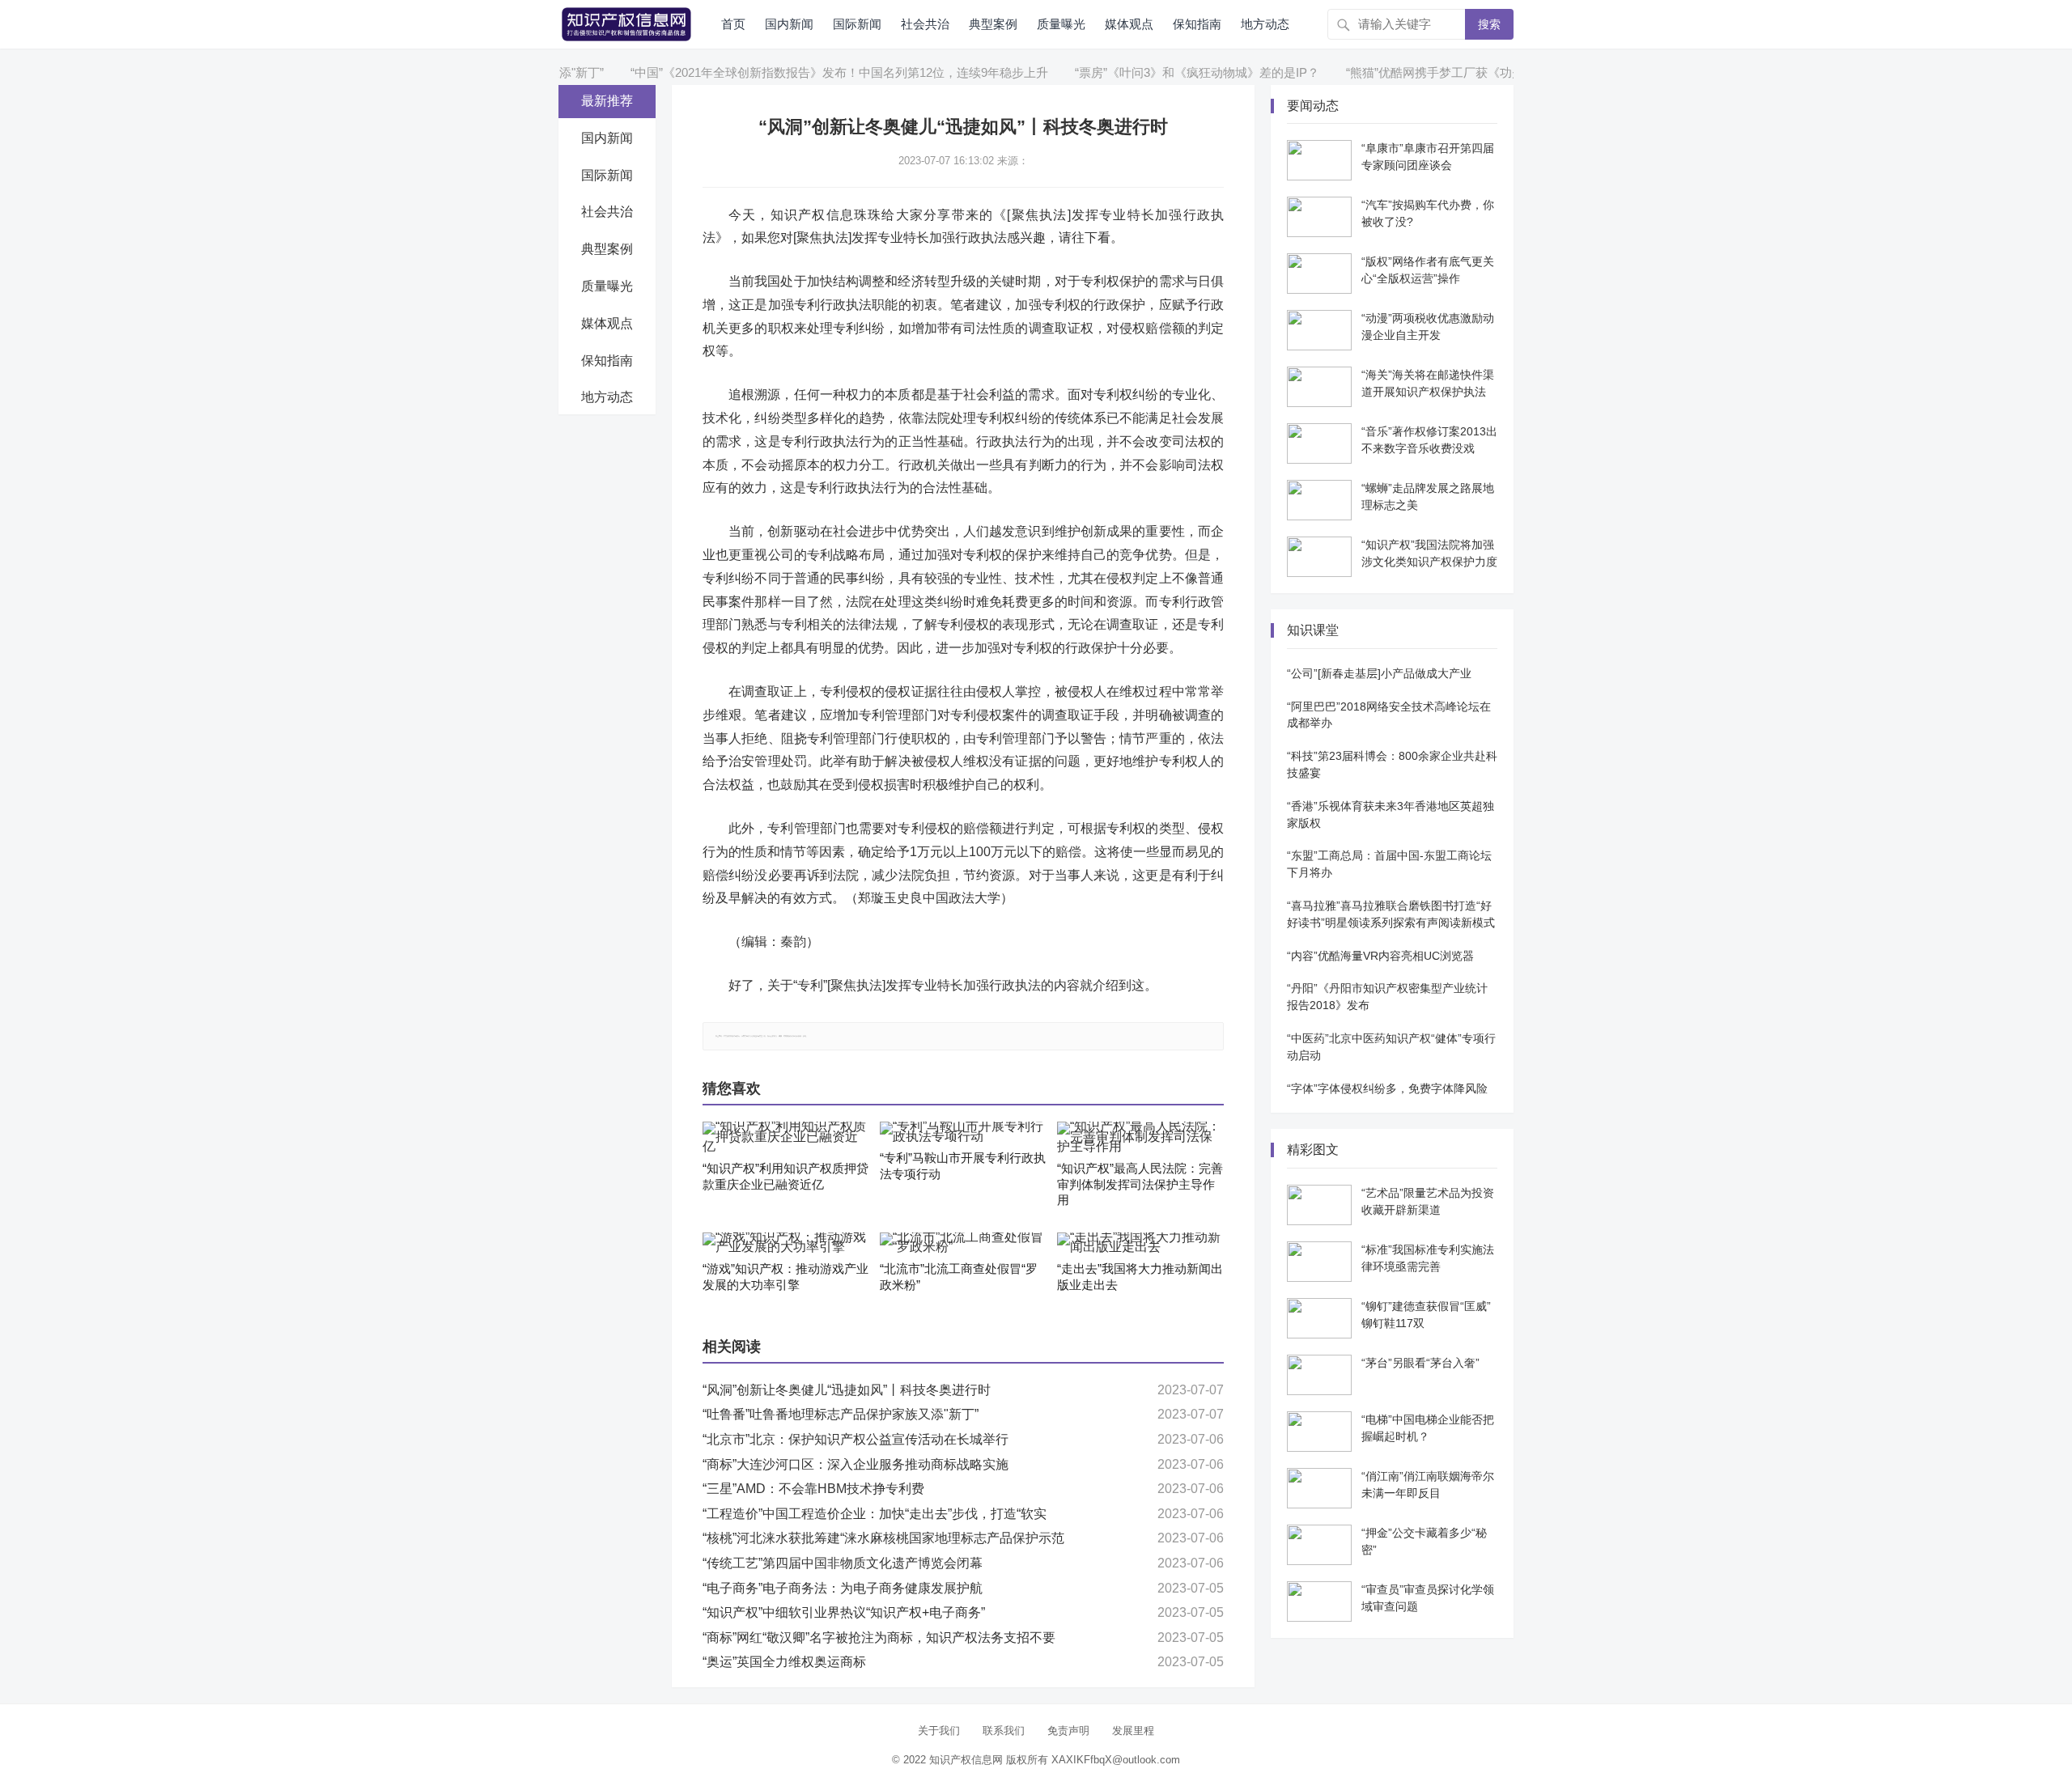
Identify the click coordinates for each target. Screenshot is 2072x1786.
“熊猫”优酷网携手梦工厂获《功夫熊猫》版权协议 (1434, 72)
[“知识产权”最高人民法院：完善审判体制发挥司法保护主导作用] (1140, 1137)
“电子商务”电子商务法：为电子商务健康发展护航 (843, 1588)
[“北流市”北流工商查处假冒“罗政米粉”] (963, 1243)
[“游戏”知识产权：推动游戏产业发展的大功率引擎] (786, 1243)
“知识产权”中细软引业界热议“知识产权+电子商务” (844, 1612)
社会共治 (925, 24)
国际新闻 (857, 24)
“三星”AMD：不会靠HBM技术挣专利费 (813, 1489)
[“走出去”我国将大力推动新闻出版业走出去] (1140, 1243)
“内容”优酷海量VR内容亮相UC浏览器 (1380, 956)
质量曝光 (1061, 24)
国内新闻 (789, 24)
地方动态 (1265, 24)
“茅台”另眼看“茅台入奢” (1420, 1363)
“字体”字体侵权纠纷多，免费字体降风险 (1387, 1088)
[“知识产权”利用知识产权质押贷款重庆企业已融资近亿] (786, 1137)
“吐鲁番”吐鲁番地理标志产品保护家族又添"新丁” (841, 1414)
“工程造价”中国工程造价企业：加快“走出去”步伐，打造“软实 (875, 1514)
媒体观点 (1129, 24)
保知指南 (1197, 24)
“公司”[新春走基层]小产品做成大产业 (1379, 673)
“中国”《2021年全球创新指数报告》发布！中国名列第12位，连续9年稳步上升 (796, 72)
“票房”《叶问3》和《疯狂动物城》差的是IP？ (1153, 72)
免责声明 (1068, 1731)
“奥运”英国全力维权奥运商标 (784, 1662)
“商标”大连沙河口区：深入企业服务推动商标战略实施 (856, 1464)
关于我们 (939, 1731)
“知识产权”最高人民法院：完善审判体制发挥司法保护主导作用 (1140, 1184)
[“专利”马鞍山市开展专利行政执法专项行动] (963, 1132)
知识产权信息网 (966, 1760)
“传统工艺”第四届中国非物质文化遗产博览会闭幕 (843, 1563)
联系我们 (1004, 1731)
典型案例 (993, 24)
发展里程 (1133, 1731)
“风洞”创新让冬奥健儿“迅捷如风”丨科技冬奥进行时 (847, 1390)
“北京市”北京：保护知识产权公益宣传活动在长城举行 (856, 1439)
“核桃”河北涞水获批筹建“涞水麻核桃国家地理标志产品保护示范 (883, 1538)
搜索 (1489, 24)
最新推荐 (607, 101)
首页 (733, 24)
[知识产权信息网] (626, 23)
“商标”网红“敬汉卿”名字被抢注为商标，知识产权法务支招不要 (879, 1638)
